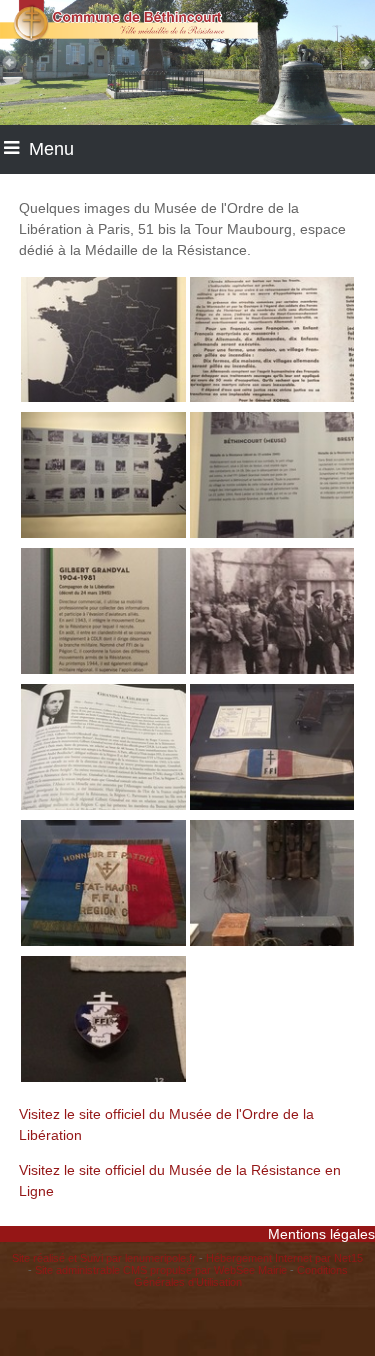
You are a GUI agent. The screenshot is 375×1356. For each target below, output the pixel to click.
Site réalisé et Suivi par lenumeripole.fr (104, 1258)
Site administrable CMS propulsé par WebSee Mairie (161, 1270)
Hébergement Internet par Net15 (284, 1258)
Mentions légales (321, 1234)
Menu (51, 149)
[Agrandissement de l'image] (103, 397)
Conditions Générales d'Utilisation (241, 1276)
